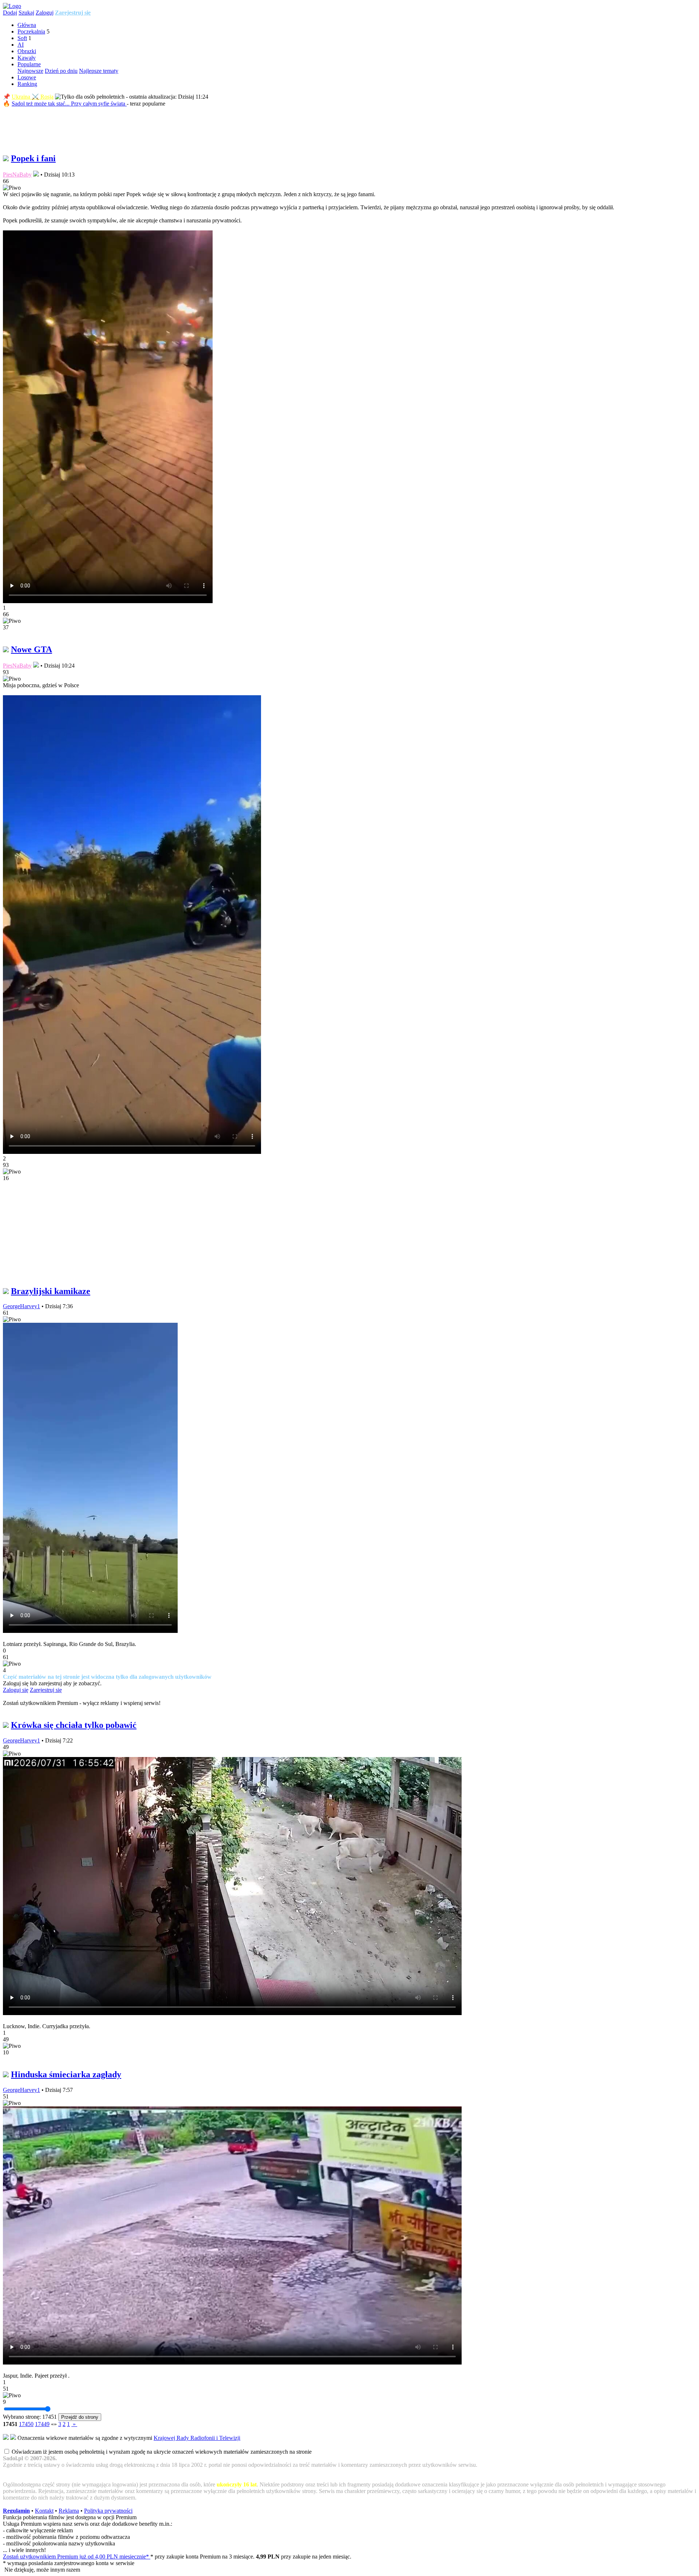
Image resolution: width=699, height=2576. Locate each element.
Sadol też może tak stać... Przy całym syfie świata (69, 104)
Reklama (69, 2511)
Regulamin (16, 2511)
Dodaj (10, 13)
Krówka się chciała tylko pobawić (74, 1725)
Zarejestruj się (73, 13)
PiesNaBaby (17, 175)
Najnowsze (30, 71)
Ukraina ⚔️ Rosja (33, 97)
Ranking (27, 84)
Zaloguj (45, 13)
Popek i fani (33, 158)
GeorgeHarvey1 (21, 1306)
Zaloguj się (16, 1690)
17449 (42, 2424)
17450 (26, 2424)
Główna (27, 25)
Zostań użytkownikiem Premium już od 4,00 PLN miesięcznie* (77, 2557)
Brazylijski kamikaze (51, 1291)
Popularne (29, 64)
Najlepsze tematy (99, 71)
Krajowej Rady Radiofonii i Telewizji (197, 2438)
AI (21, 45)
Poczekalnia (31, 31)
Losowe (27, 77)
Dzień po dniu (61, 71)
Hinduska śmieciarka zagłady (66, 2074)
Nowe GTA (31, 649)
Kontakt (44, 2511)
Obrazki (27, 51)
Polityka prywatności (108, 2511)
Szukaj (26, 13)
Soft (22, 38)
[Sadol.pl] (12, 6)
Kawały (27, 58)
